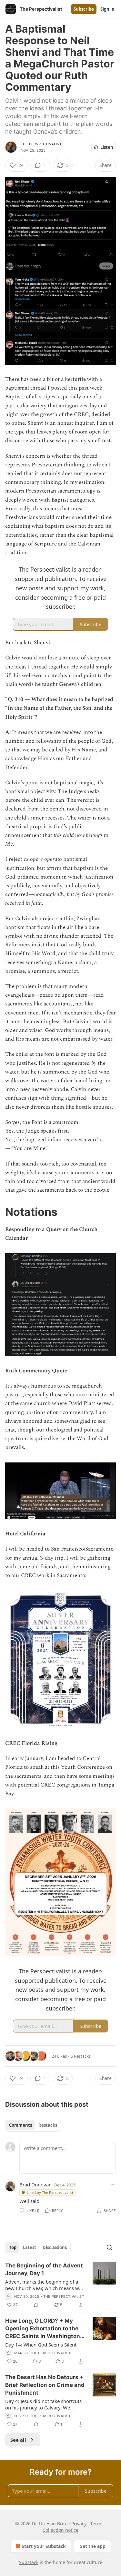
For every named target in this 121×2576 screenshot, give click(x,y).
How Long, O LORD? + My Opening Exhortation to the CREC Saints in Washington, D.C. (43, 2329)
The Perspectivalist (41, 144)
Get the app (92, 2546)
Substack (29, 2562)
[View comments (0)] (36, 2305)
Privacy (79, 2524)
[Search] (109, 2247)
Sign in (107, 9)
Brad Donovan (35, 2184)
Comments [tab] (20, 2125)
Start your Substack (44, 2546)
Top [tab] (13, 2247)
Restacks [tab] (48, 2125)
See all (18, 2440)
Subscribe (84, 9)
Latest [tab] (30, 2247)
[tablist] (33, 2125)
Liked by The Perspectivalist (50, 2192)
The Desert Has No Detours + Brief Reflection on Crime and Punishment (45, 2385)
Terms (97, 2524)
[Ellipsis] (113, 2184)
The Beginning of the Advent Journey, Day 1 (44, 2269)
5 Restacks (81, 2056)
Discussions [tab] (55, 2247)
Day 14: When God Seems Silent (41, 2345)
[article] (60, 2285)
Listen (107, 147)
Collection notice (60, 2530)
